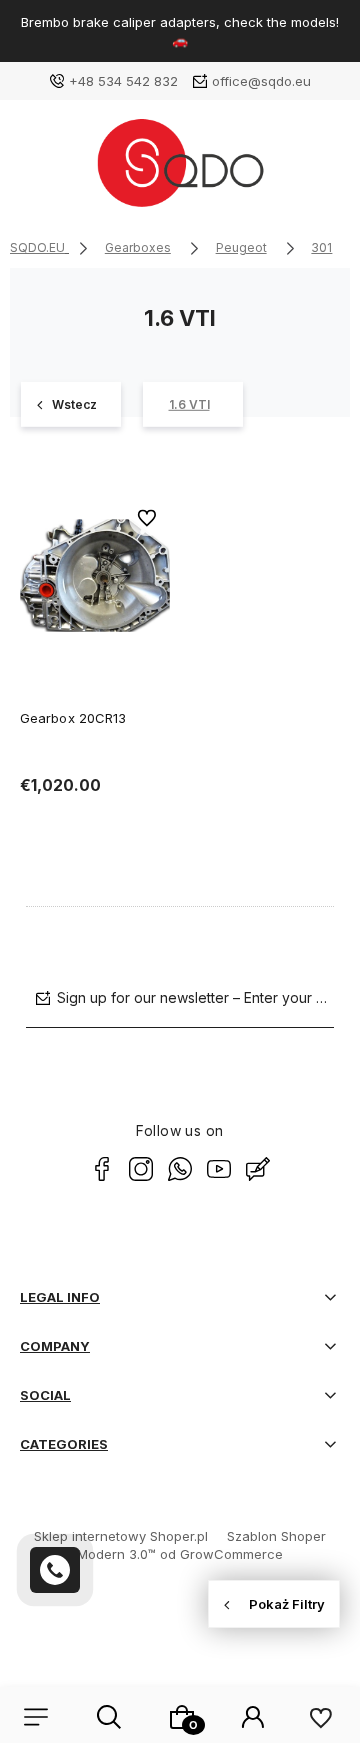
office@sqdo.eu (261, 81)
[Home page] (179, 170)
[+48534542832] (55, 1570)
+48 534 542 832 (123, 81)
